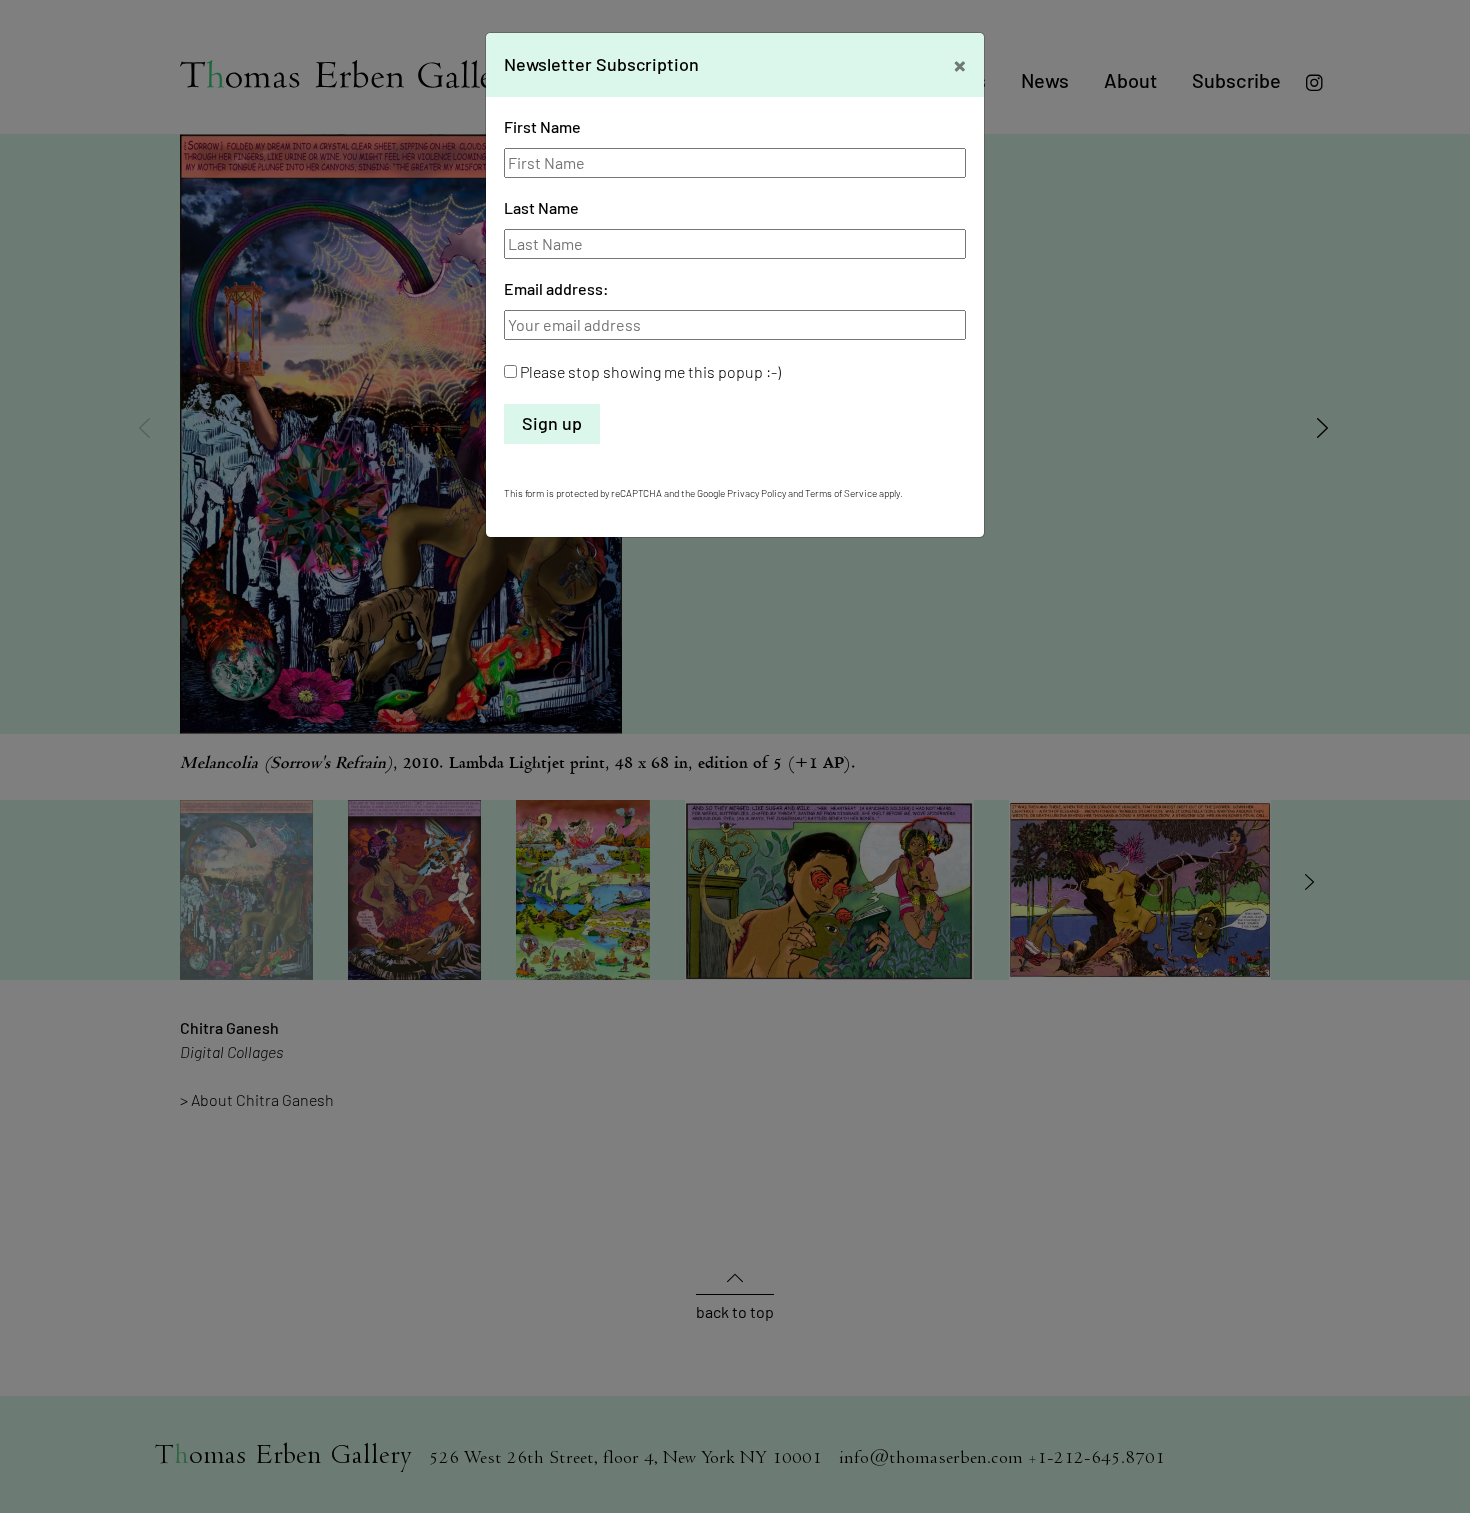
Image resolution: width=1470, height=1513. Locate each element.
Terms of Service (841, 493)
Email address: (556, 288)
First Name (542, 126)
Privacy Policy (756, 493)
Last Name (541, 207)
